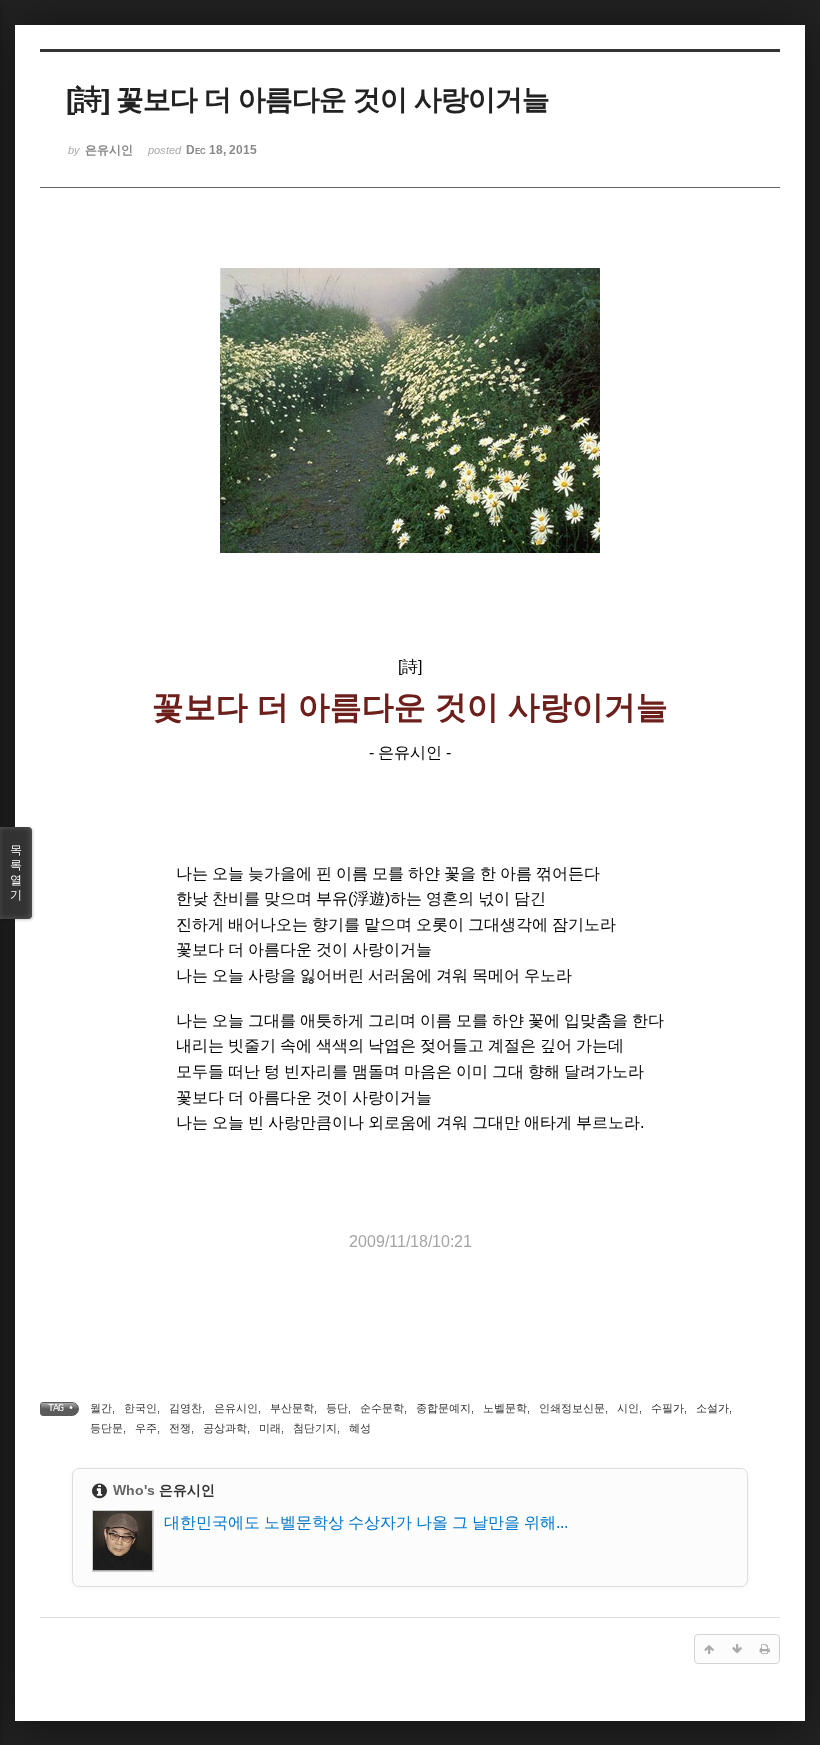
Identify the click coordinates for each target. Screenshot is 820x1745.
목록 (16, 872)
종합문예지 (443, 1408)
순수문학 (382, 1408)
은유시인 (236, 1408)
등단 (337, 1408)
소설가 (712, 1408)
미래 (270, 1428)
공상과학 (225, 1428)
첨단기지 (315, 1428)
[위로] (709, 1649)
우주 (146, 1428)
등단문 (106, 1428)
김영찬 (185, 1408)
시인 (628, 1408)
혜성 (360, 1428)
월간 (101, 1408)
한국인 (140, 1408)
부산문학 (292, 1408)
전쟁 (180, 1428)
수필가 (667, 1408)
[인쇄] (765, 1649)
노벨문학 (505, 1408)
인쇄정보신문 (572, 1408)
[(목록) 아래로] (737, 1649)
